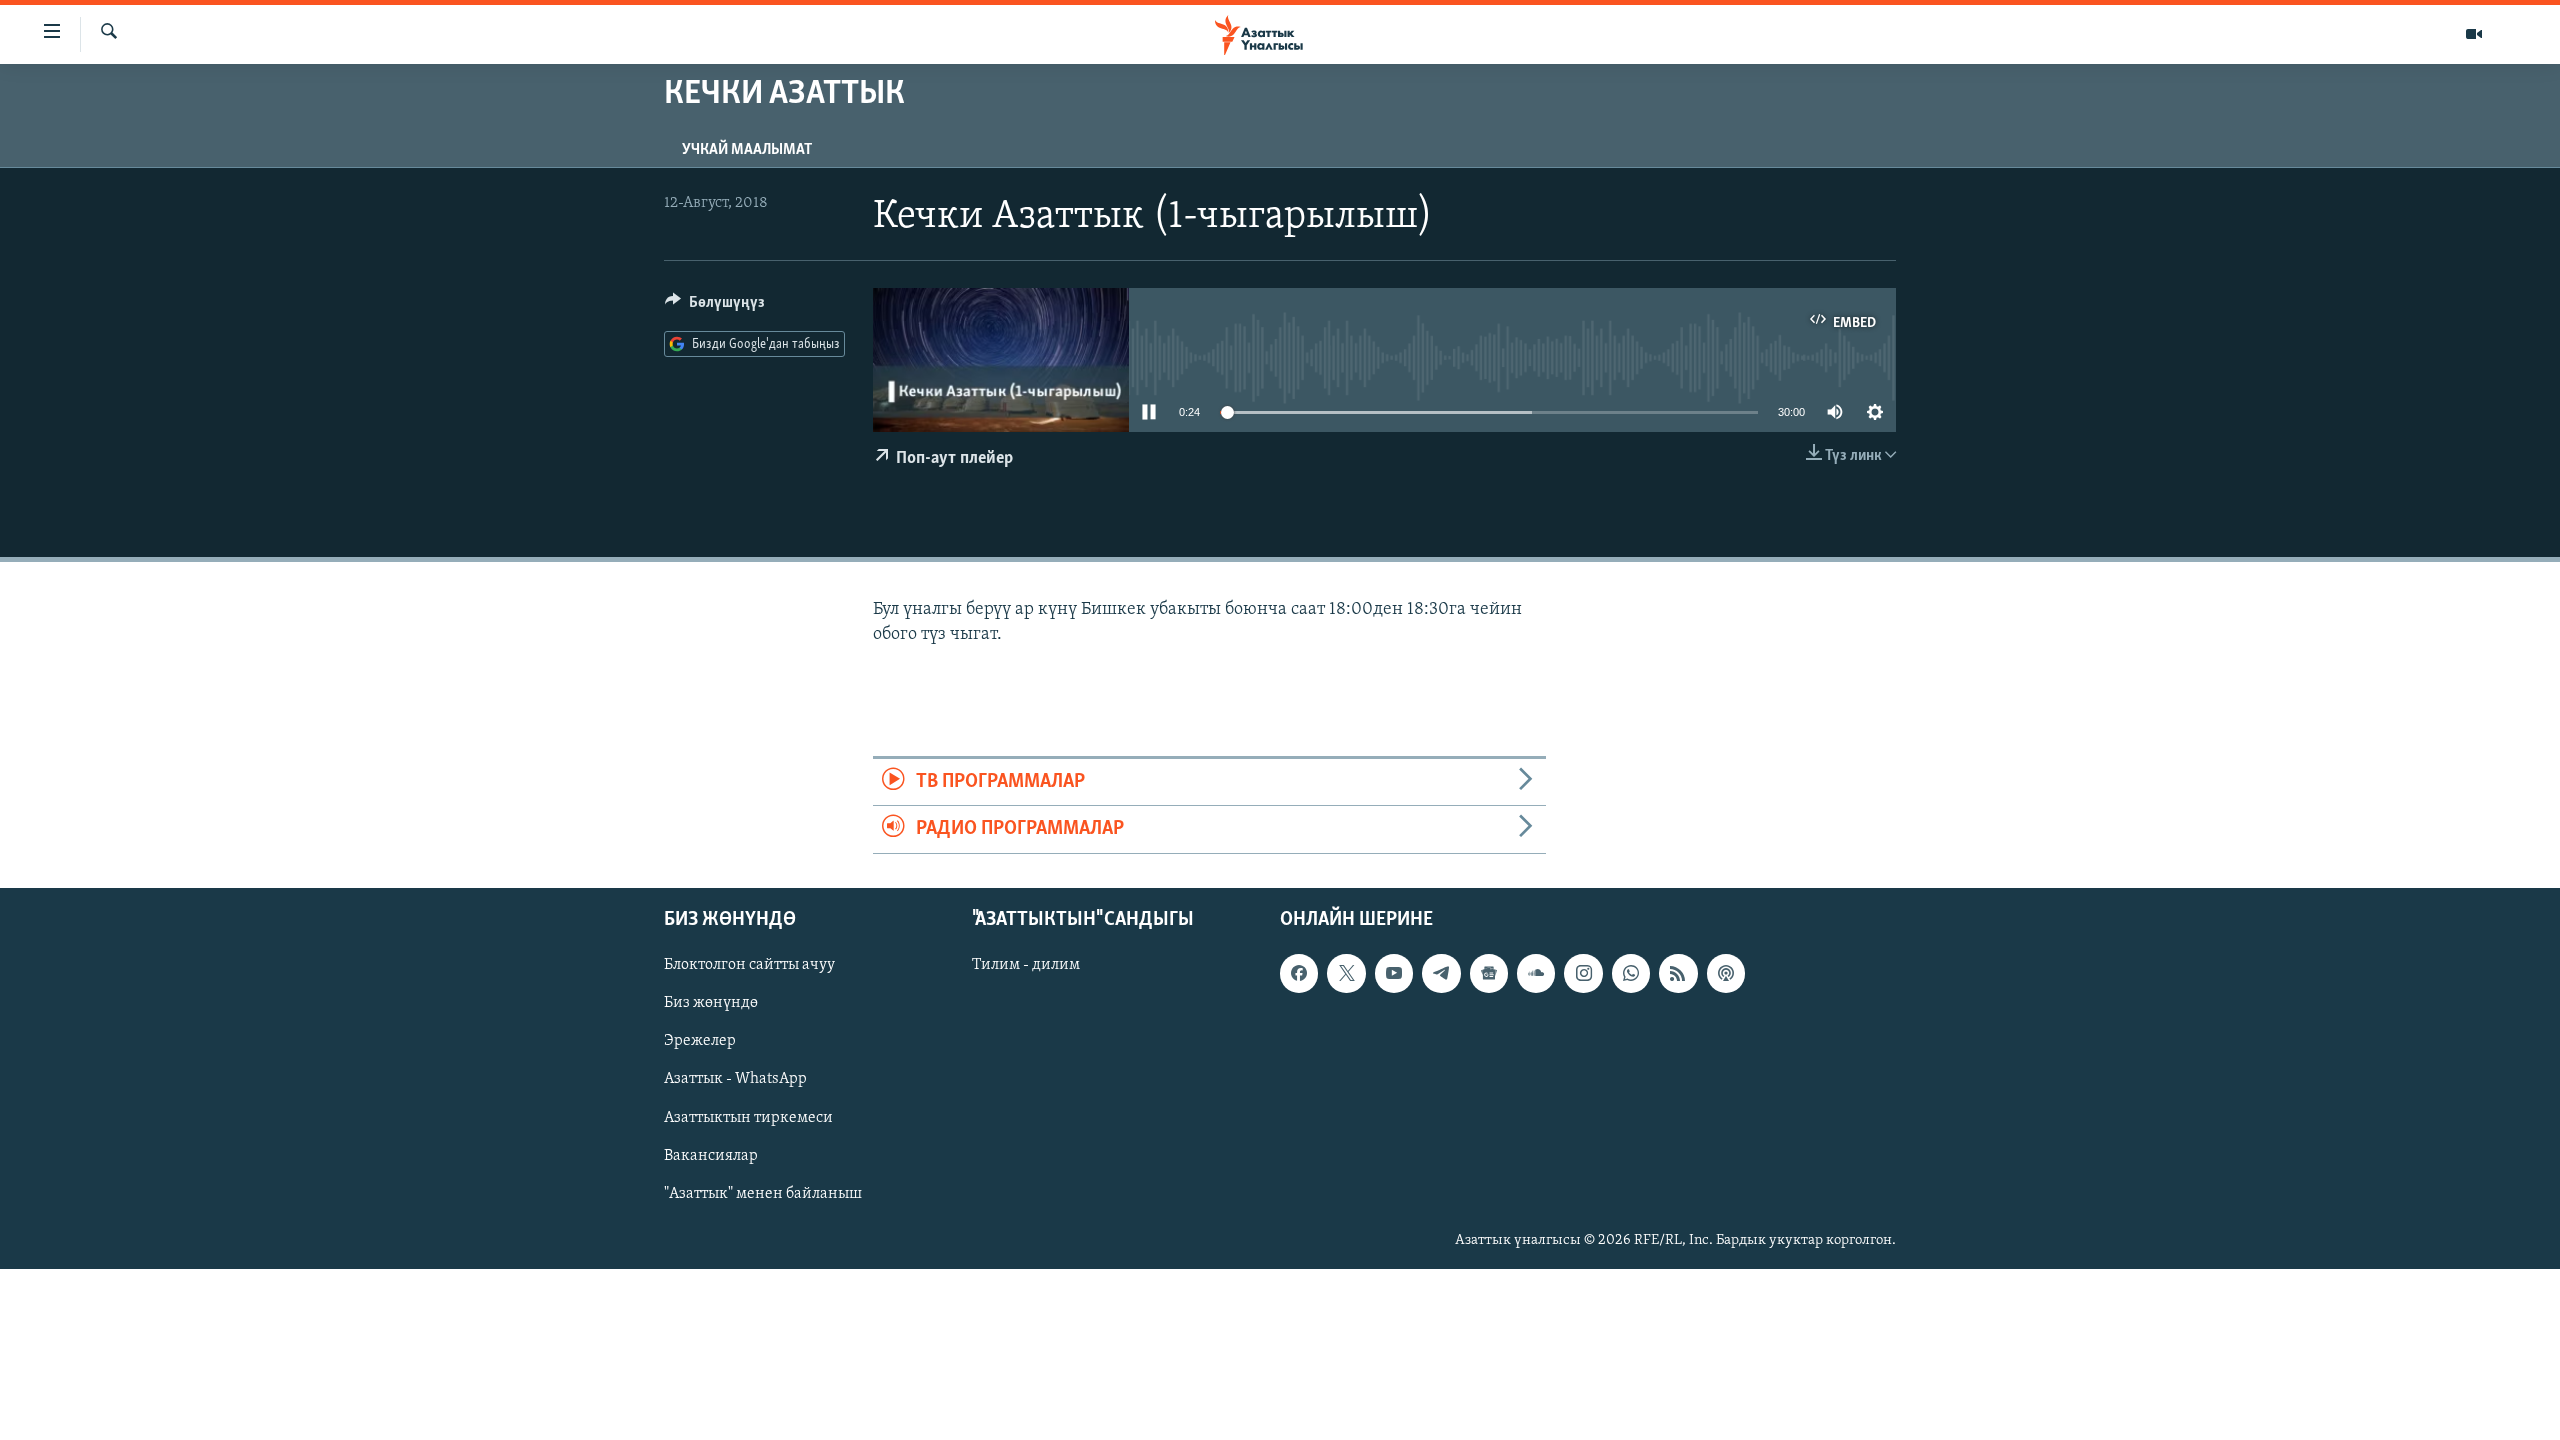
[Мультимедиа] (2474, 34)
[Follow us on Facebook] (1299, 973)
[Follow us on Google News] (1489, 973)
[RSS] (1678, 973)
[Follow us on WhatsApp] (1631, 973)
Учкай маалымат (747, 150)
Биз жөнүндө (711, 1003)
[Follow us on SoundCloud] (1536, 973)
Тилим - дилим (1026, 965)
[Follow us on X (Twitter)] (1346, 973)
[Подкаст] (1726, 973)
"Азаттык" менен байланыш (763, 1193)
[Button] (715, 307)
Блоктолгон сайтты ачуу (749, 965)
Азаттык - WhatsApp (735, 1079)
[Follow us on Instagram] (1583, 973)
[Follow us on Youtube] (1394, 973)
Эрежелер (700, 1041)
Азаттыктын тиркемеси (748, 1117)
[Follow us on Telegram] (1441, 973)
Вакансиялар (711, 1155)
